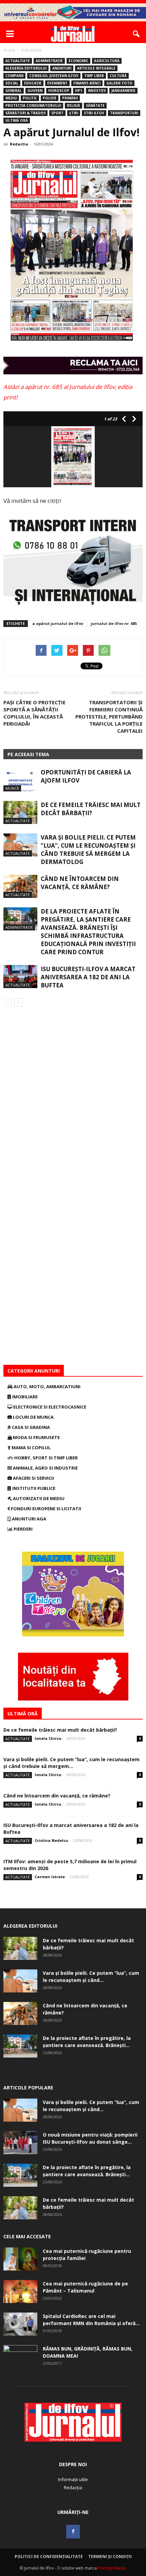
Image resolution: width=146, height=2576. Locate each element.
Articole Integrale (96, 68)
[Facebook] (73, 2532)
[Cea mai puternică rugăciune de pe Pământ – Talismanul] (20, 2292)
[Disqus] (73, 1102)
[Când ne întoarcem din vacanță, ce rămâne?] (20, 887)
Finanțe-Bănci (87, 83)
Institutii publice (33, 1488)
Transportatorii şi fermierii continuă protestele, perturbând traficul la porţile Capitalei (109, 716)
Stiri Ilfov (94, 113)
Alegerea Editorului (26, 68)
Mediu (11, 98)
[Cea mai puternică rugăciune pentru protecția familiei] (20, 2259)
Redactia (19, 144)
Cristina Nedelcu (51, 1840)
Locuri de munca (33, 1417)
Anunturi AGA (29, 1519)
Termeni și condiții (110, 2557)
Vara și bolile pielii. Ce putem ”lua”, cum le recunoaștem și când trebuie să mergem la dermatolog (88, 850)
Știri (74, 113)
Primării (70, 98)
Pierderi (23, 1529)
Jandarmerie (123, 91)
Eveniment (57, 83)
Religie (74, 105)
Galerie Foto (119, 83)
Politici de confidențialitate (49, 2557)
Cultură (118, 76)
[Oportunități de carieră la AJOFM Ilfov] (20, 780)
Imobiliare (24, 1397)
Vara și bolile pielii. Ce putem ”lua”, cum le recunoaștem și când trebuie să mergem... (71, 1763)
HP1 (79, 91)
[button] (136, 34)
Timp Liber (94, 76)
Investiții (97, 91)
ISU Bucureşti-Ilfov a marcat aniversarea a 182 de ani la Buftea (88, 977)
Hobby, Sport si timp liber (45, 1458)
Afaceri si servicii (33, 1478)
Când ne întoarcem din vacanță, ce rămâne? (80, 883)
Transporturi (124, 113)
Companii (14, 76)
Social (12, 83)
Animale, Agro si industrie (45, 1468)
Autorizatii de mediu (38, 1498)
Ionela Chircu (48, 1738)
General (14, 91)
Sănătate (95, 105)
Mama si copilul (31, 1448)
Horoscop (59, 91)
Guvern (35, 91)
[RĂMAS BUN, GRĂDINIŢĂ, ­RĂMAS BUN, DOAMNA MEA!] (20, 2357)
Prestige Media (112, 2568)
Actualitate (18, 61)
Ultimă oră (17, 120)
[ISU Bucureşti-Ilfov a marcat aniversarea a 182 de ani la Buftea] (20, 977)
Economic (78, 61)
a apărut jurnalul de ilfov (58, 623)
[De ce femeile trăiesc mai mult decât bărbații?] (20, 813)
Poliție (50, 98)
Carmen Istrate (50, 1877)
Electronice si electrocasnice (49, 1407)
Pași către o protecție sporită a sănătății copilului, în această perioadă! (34, 713)
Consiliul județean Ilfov (54, 76)
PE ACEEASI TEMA (28, 754)
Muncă (12, 788)
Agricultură (107, 61)
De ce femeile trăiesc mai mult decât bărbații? (91, 809)
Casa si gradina (30, 1427)
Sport (57, 113)
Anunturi (62, 68)
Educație (33, 83)
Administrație (49, 61)
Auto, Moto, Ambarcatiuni (47, 1387)
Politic (30, 98)
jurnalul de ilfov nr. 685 (114, 623)
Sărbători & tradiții (25, 113)
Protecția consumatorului (33, 105)
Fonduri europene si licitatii (45, 1509)
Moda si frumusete (36, 1437)
